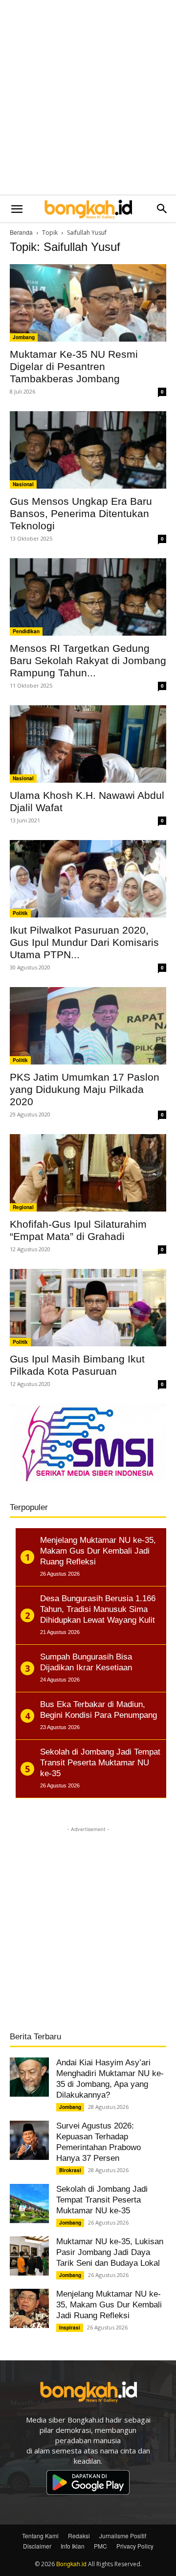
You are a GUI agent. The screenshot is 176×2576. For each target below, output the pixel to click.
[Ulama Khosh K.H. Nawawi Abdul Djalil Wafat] (88, 744)
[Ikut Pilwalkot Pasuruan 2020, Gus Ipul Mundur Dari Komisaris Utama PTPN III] (88, 879)
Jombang (24, 337)
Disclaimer (37, 2546)
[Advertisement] (88, 98)
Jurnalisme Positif (123, 2536)
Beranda (21, 232)
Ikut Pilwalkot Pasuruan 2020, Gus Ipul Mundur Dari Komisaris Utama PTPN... (84, 942)
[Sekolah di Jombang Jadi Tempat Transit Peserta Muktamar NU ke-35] (29, 2204)
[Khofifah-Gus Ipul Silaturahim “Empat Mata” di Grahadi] (88, 1173)
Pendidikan (26, 631)
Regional (23, 1207)
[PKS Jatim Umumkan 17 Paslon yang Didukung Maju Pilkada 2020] (88, 1026)
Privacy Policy (135, 2546)
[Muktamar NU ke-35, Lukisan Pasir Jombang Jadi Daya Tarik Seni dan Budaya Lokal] (29, 2256)
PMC (100, 2546)
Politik (20, 913)
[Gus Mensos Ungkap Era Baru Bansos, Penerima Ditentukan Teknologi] (88, 450)
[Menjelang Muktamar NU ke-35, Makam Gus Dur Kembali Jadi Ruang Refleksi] (29, 2308)
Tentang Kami (40, 2536)
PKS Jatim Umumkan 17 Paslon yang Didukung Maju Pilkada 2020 (85, 1089)
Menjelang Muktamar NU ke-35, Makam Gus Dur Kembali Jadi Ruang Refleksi (109, 2305)
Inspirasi (70, 2328)
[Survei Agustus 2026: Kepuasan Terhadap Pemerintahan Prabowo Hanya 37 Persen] (29, 2140)
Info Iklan (73, 2546)
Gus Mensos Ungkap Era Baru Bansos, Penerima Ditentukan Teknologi (81, 513)
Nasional (23, 484)
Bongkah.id (71, 2564)
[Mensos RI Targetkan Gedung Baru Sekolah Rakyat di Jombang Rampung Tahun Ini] (88, 597)
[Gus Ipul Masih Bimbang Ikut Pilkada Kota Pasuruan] (88, 1308)
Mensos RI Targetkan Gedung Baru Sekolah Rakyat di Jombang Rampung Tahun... (88, 660)
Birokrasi (70, 2170)
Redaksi (79, 2536)
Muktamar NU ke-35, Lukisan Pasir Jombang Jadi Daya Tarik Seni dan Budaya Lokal (110, 2252)
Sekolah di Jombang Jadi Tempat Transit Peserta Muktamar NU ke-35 (102, 2200)
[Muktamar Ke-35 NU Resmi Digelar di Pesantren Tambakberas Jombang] (88, 303)
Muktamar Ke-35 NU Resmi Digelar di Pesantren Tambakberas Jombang (74, 366)
